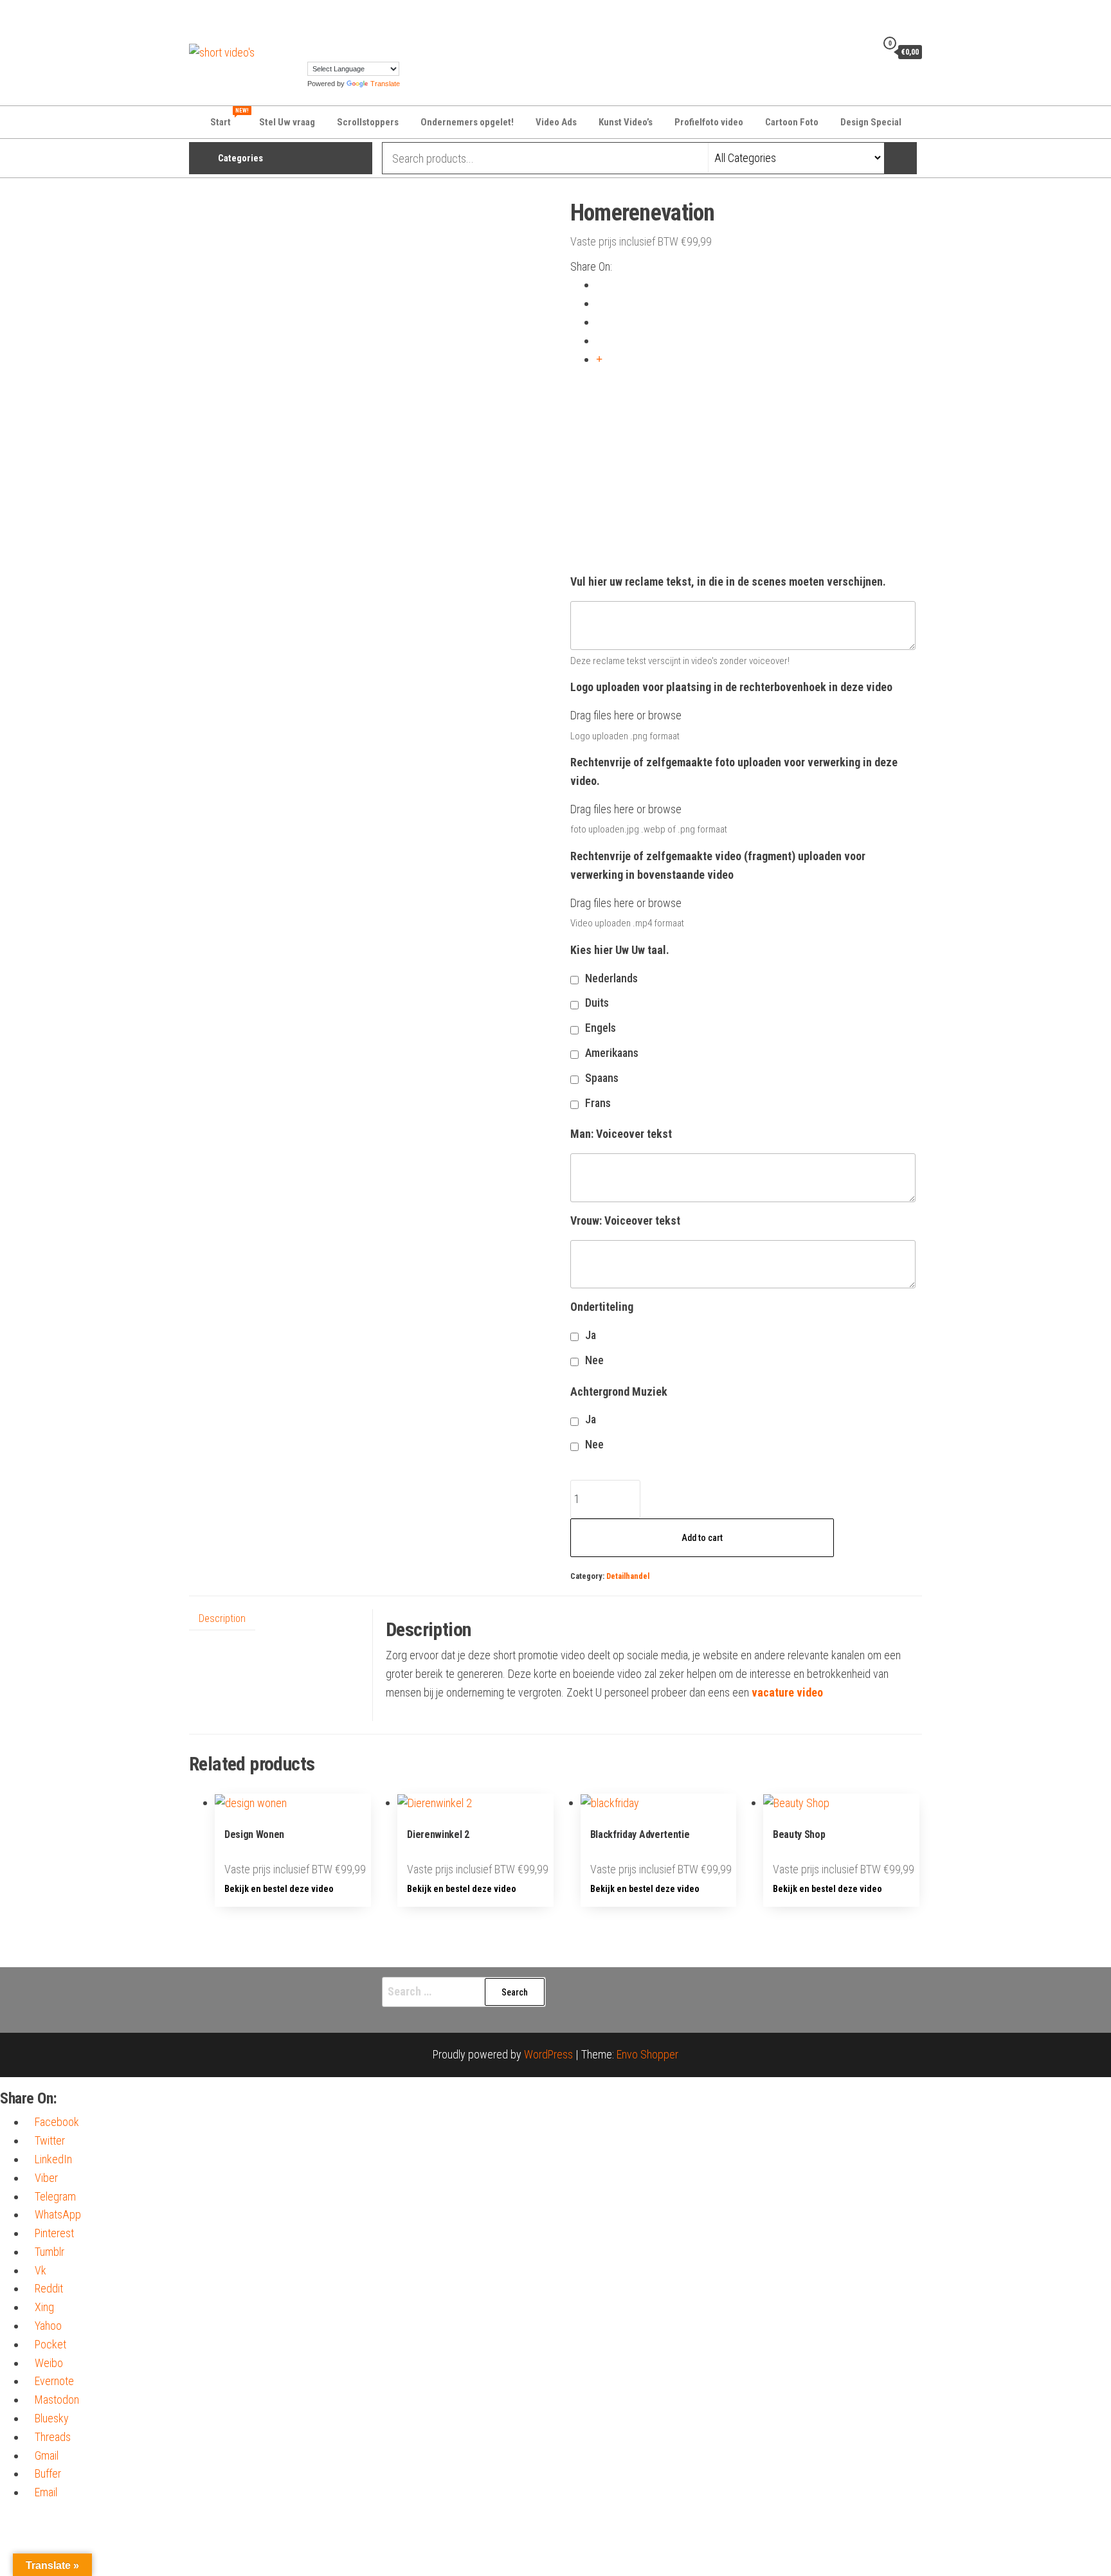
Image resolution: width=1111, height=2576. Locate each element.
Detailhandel (628, 1576)
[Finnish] (377, 17)
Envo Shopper (647, 2054)
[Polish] (377, 35)
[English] (365, 17)
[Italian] (339, 35)
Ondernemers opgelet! (467, 122)
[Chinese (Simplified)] (326, 17)
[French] (390, 17)
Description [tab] (222, 1618)
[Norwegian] (365, 35)
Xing (44, 2307)
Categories (240, 158)
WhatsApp (58, 2214)
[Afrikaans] (313, 17)
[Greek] (313, 35)
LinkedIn (53, 2159)
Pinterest (54, 2233)
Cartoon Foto (792, 122)
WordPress (548, 2054)
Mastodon (57, 2400)
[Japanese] (352, 35)
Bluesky (52, 2418)
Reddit (49, 2288)
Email (46, 2492)
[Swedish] (403, 35)
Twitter (50, 2140)
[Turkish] (313, 52)
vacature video (787, 1692)
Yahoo (48, 2326)
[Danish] (339, 17)
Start (229, 118)
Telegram (55, 2196)
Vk (41, 2270)
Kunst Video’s (626, 122)
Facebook (57, 2122)
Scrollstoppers (368, 122)
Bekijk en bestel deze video (279, 1889)
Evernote (54, 2381)
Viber (46, 2178)
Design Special (871, 122)
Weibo (49, 2363)
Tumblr (50, 2252)
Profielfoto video (709, 122)
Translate (385, 84)
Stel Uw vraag (287, 122)
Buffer (48, 2473)
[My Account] (863, 51)
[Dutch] (352, 17)
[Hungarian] (326, 35)
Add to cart (702, 1538)
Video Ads (556, 122)
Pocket (50, 2344)
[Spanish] (390, 35)
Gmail (47, 2455)
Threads (53, 2437)
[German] (403, 17)
